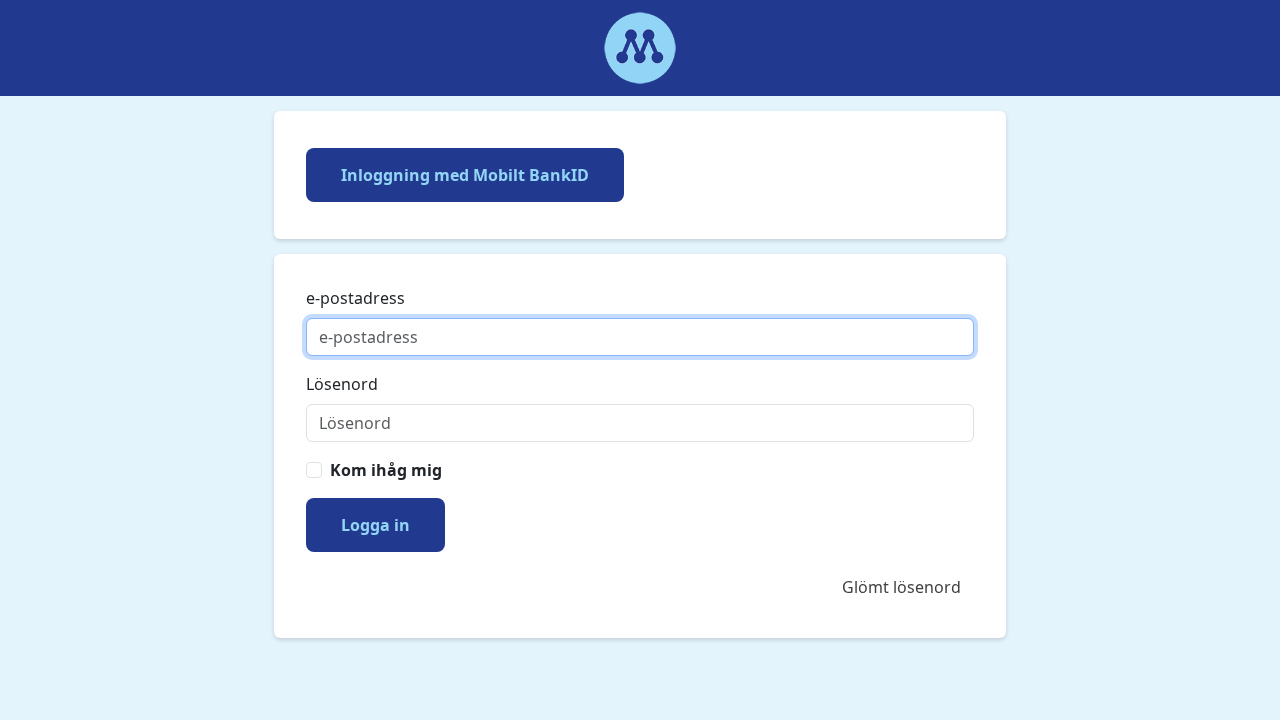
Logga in (375, 525)
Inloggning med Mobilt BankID (465, 175)
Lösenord (342, 384)
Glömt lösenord (901, 587)
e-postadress (355, 298)
